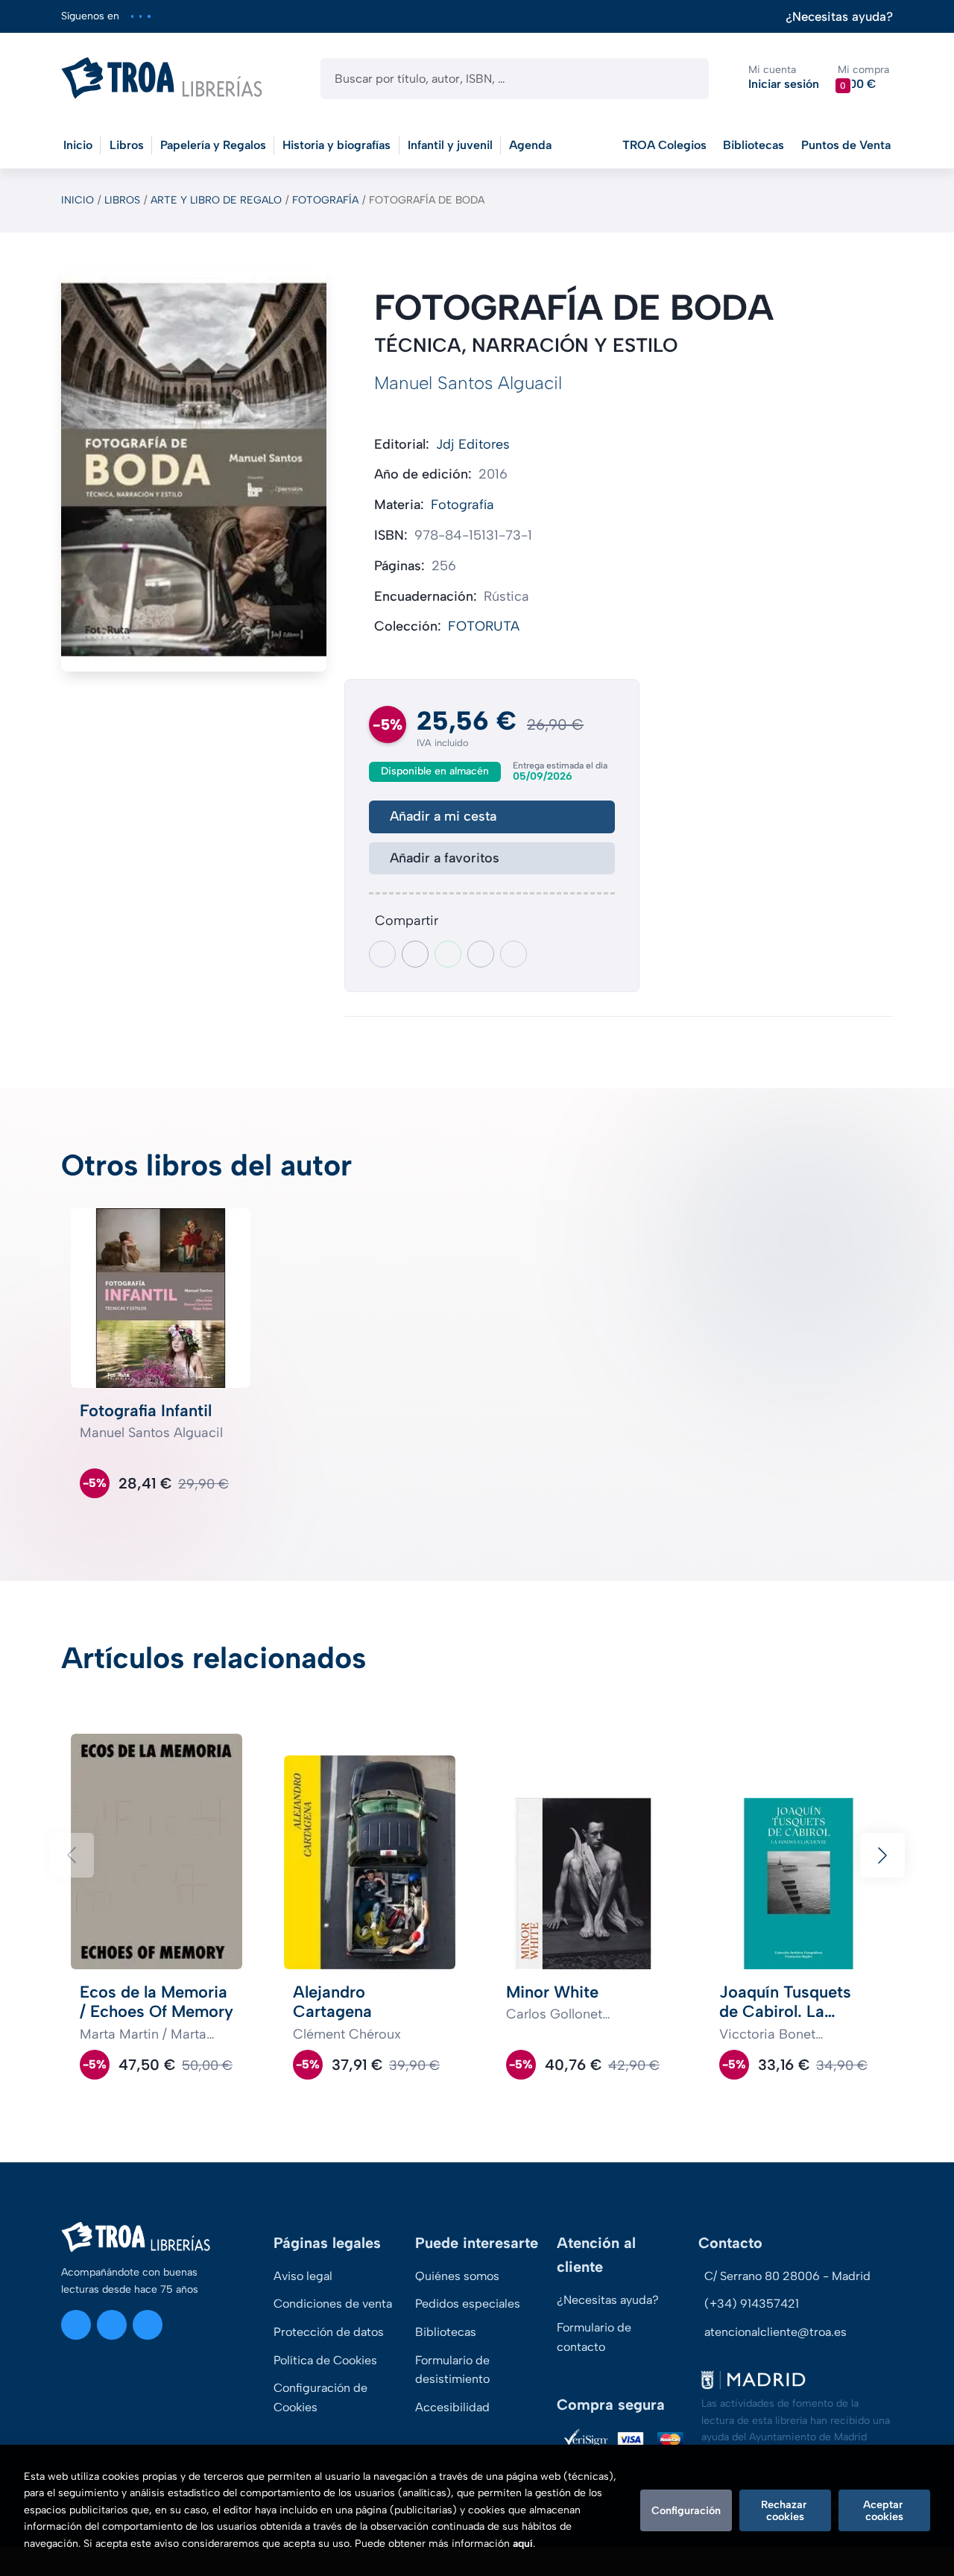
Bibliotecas (754, 145)
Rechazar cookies (785, 2510)
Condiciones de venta (333, 2304)
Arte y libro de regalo (216, 200)
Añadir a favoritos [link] (445, 858)
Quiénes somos (457, 2276)
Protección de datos (329, 2332)
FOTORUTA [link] (484, 626)
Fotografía (325, 200)
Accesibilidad (452, 2407)
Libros (122, 200)
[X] (140, 16)
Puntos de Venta (846, 145)
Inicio (78, 200)
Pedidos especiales (468, 2304)
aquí (523, 2544)
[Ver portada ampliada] (194, 470)
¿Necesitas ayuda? (839, 17)
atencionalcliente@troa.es (775, 2332)
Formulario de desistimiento (452, 2370)
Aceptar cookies (884, 2510)
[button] (863, 78)
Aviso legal (303, 2276)
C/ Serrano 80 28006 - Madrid (787, 2276)
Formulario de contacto (594, 2337)
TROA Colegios (664, 145)
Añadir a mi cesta (443, 816)
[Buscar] (685, 79)
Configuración (686, 2510)
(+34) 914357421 (752, 2304)
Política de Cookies (325, 2360)
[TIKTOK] (149, 16)
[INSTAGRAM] (132, 16)
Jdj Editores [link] (473, 444)
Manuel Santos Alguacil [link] (468, 383)
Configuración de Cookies (320, 2397)
